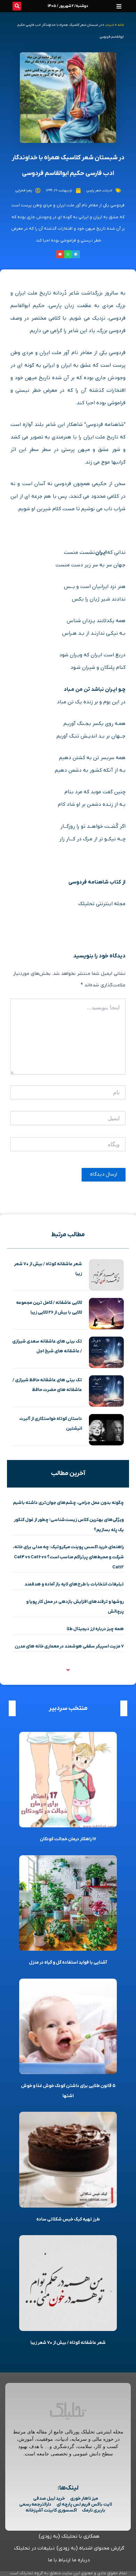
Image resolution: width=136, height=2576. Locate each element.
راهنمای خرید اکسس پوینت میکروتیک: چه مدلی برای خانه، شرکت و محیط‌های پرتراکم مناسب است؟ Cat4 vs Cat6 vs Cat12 (68, 1557)
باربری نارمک (94, 2510)
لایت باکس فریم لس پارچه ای (84, 2504)
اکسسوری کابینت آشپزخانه (51, 2510)
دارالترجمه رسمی (35, 2504)
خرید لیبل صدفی (49, 2498)
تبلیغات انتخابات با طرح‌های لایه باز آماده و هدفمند (74, 1584)
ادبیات (110, 25)
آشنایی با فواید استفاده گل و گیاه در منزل (68, 1962)
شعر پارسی (94, 190)
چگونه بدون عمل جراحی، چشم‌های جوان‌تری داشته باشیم (68, 1503)
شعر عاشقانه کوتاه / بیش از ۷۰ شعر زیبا (68, 2343)
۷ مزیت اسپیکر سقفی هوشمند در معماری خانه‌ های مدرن (69, 1646)
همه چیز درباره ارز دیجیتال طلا (95, 1629)
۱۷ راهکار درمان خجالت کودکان (68, 1839)
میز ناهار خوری (84, 2498)
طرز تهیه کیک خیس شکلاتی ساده (68, 2219)
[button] (119, 6)
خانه (121, 25)
